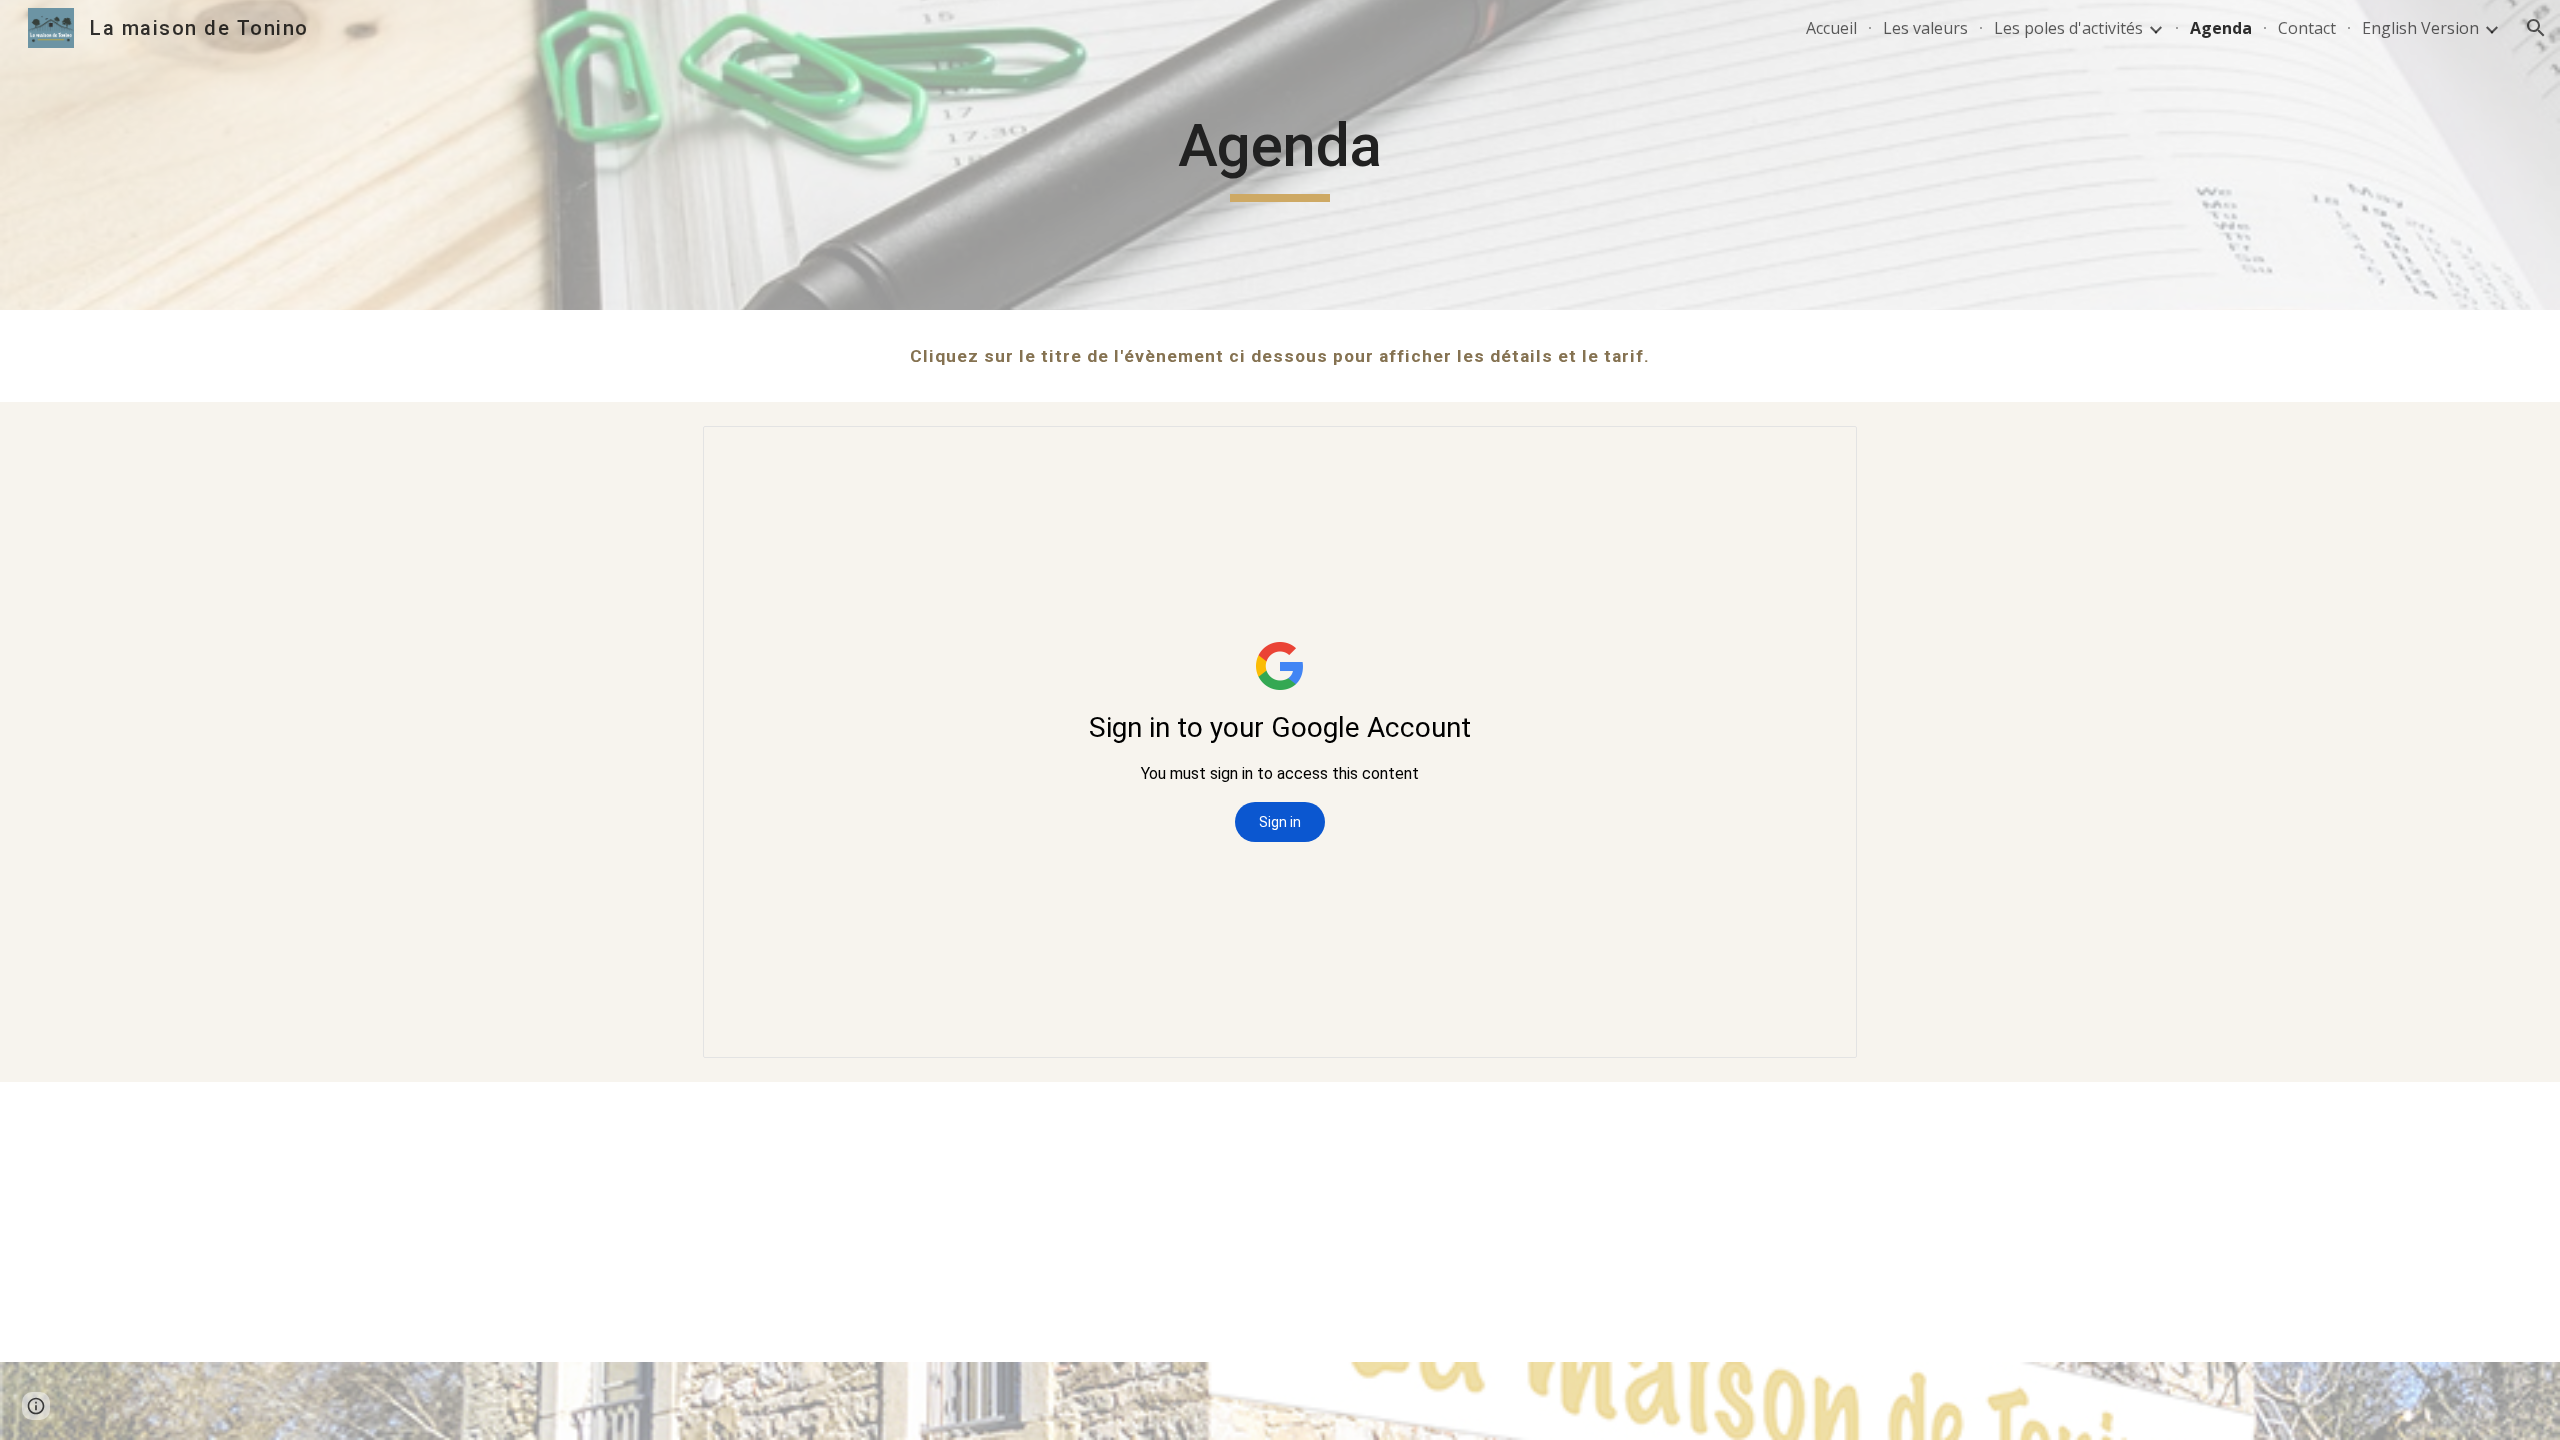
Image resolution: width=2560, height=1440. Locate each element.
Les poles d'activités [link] (2068, 28)
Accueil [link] (1831, 28)
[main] (1280, 155)
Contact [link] (2307, 28)
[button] (2536, 28)
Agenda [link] (2221, 28)
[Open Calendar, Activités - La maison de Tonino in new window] (1819, 452)
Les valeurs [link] (1925, 28)
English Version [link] (2420, 28)
